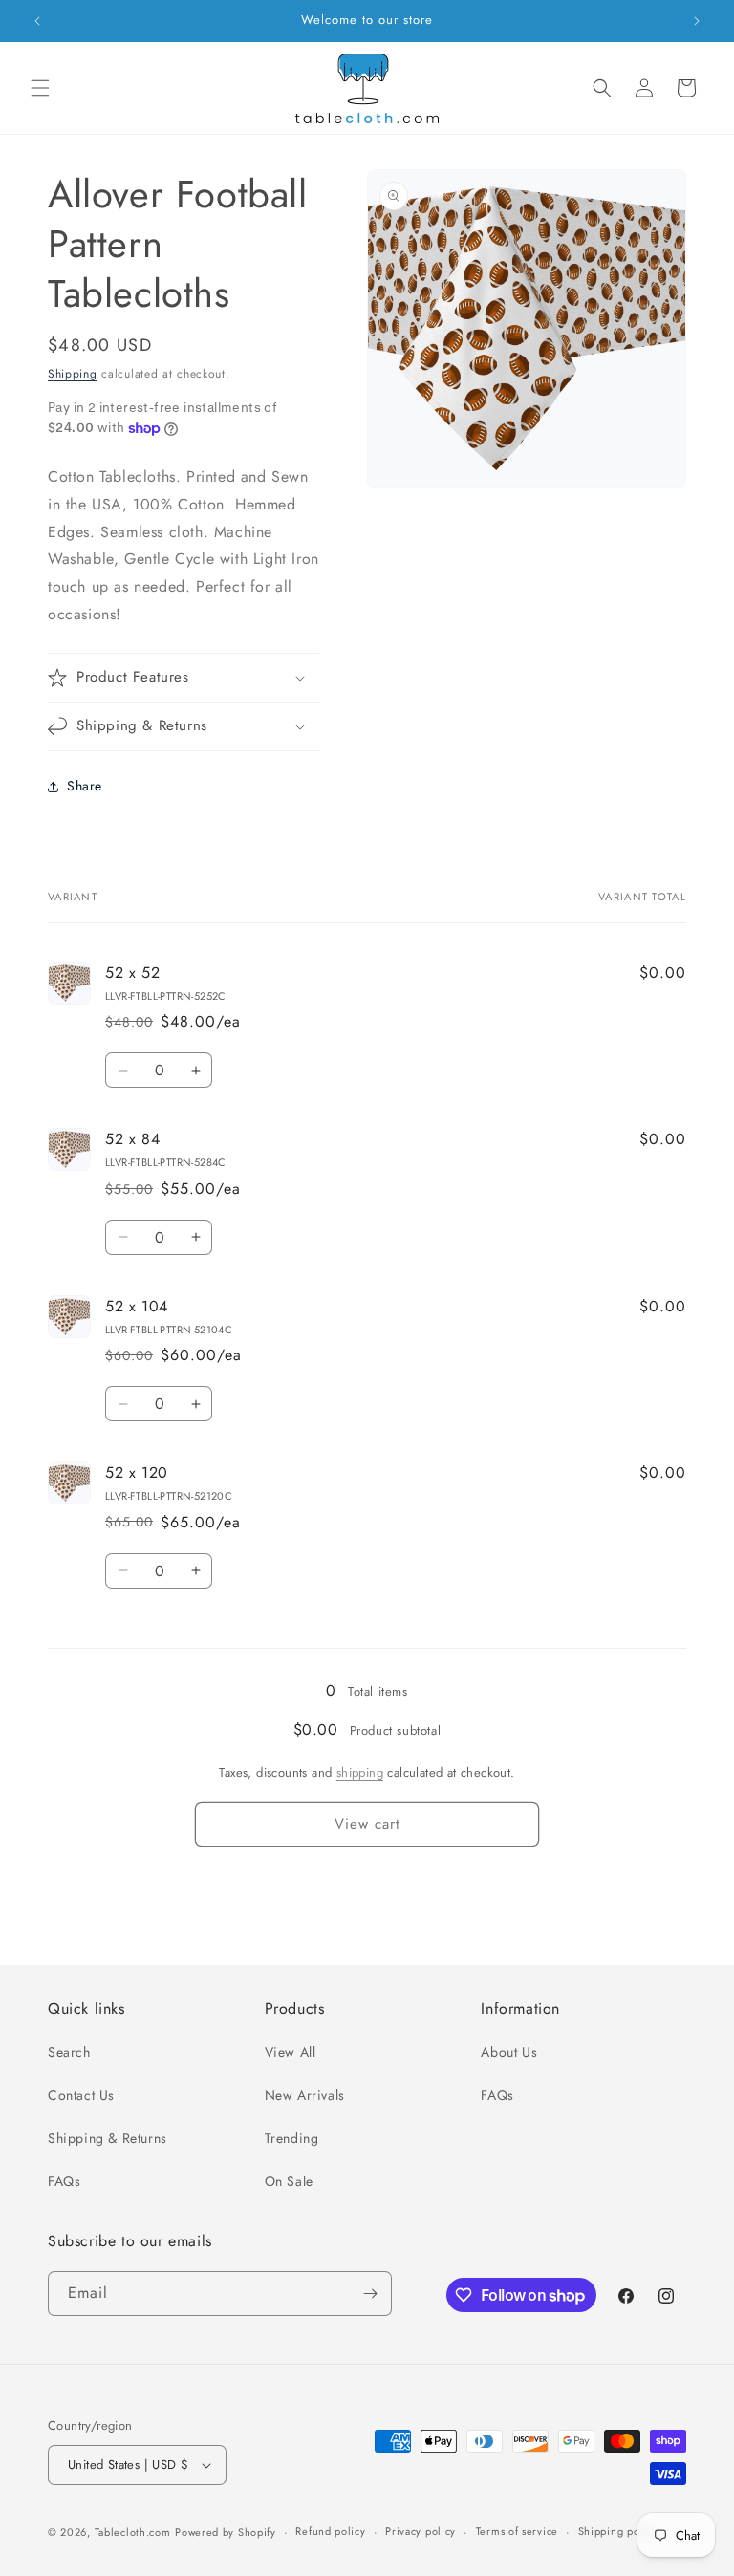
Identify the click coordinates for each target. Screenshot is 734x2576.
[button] (40, 88)
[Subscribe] (370, 2294)
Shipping (73, 374)
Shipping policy (618, 2531)
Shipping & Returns (108, 2138)
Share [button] (85, 786)
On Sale (289, 2181)
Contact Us (81, 2095)
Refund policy (330, 2531)
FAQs (64, 2181)
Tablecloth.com (133, 2532)
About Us (509, 2052)
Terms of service (517, 2531)
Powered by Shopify (226, 2532)
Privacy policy (421, 2531)
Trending (292, 2138)
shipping (360, 1773)
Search (69, 2052)
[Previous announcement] (37, 21)
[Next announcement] (697, 21)
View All (291, 2052)
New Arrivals (305, 2095)
